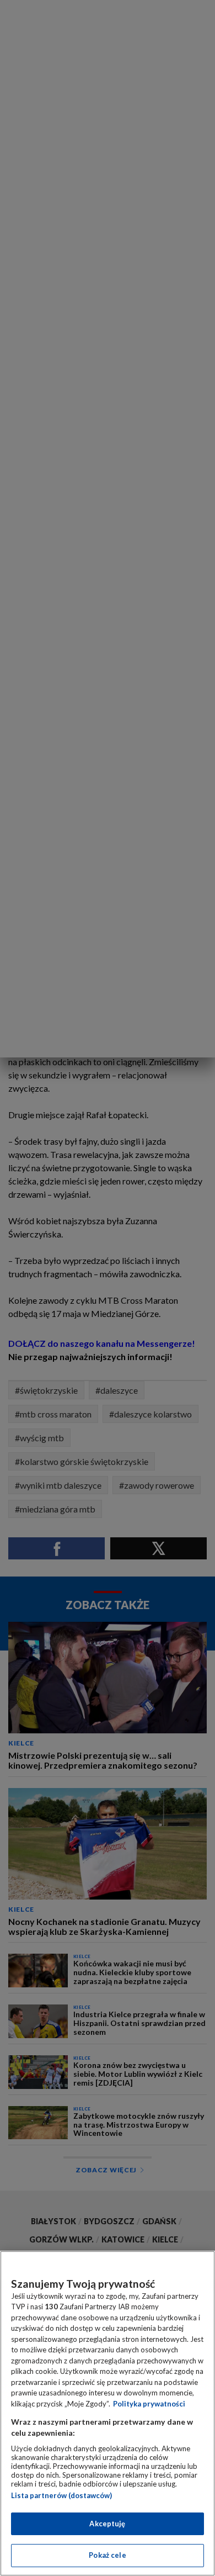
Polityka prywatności (149, 2404)
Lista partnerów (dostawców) (61, 2495)
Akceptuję (107, 2524)
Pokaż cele (107, 2555)
